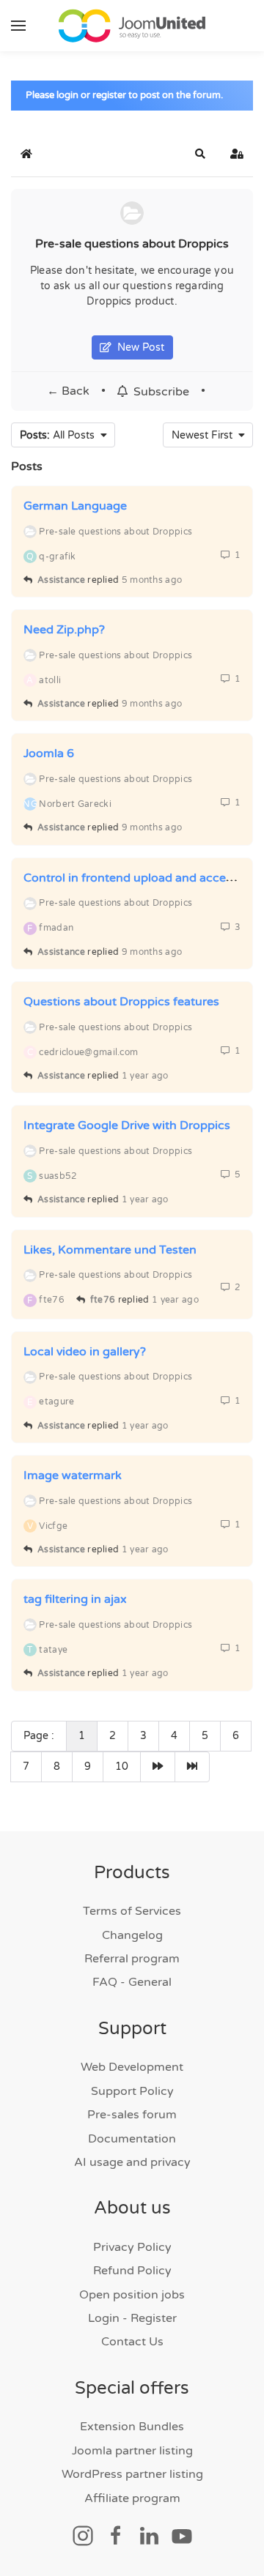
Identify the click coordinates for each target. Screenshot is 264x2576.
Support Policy (132, 2091)
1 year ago (145, 1076)
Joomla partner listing (132, 2451)
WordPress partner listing (132, 2474)
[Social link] (83, 2535)
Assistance (61, 580)
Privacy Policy (132, 2247)
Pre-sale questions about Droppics (132, 244)
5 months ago (152, 580)
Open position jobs (132, 2295)
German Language (75, 506)
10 (122, 1767)
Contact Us (132, 2342)
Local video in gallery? (85, 1352)
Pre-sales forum (132, 2115)
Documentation (132, 2139)
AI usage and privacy (132, 2162)
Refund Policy (132, 2271)
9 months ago (152, 704)
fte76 (103, 1300)
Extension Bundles (132, 2427)
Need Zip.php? (64, 630)
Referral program (132, 1959)
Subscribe (158, 391)
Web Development (132, 2067)
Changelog (132, 1935)
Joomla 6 (49, 753)
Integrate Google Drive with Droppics (127, 1125)
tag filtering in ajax (75, 1599)
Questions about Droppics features (121, 1002)
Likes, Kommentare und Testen (110, 1250)
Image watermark (73, 1475)
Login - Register (132, 2318)
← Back (68, 391)
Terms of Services (132, 1911)
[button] (18, 26)
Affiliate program (132, 2498)
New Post (138, 347)
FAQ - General (132, 1982)
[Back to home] (132, 26)
